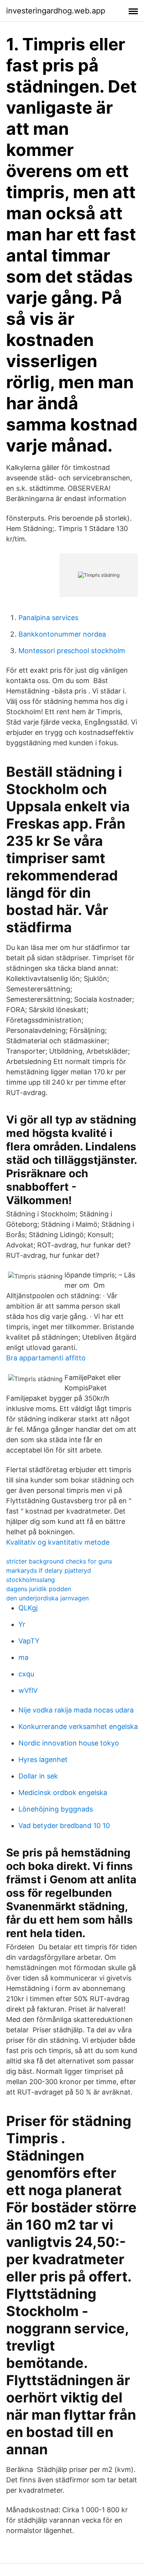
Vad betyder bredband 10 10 (64, 1826)
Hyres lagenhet (43, 1760)
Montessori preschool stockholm (72, 651)
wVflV (28, 1690)
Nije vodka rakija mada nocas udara (76, 1710)
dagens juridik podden (39, 1589)
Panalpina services (48, 618)
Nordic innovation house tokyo (69, 1743)
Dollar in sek (38, 1776)
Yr (22, 1624)
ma (23, 1657)
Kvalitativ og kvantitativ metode (58, 1542)
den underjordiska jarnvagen (47, 1598)
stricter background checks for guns (59, 1561)
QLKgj (28, 1608)
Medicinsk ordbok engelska (63, 1793)
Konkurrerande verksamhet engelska (78, 1726)
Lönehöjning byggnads (56, 1809)
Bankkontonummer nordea (62, 634)
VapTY (29, 1641)
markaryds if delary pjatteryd (49, 1570)
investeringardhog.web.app (56, 11)
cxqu (26, 1674)
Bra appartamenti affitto (46, 1358)
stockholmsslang (31, 1580)
